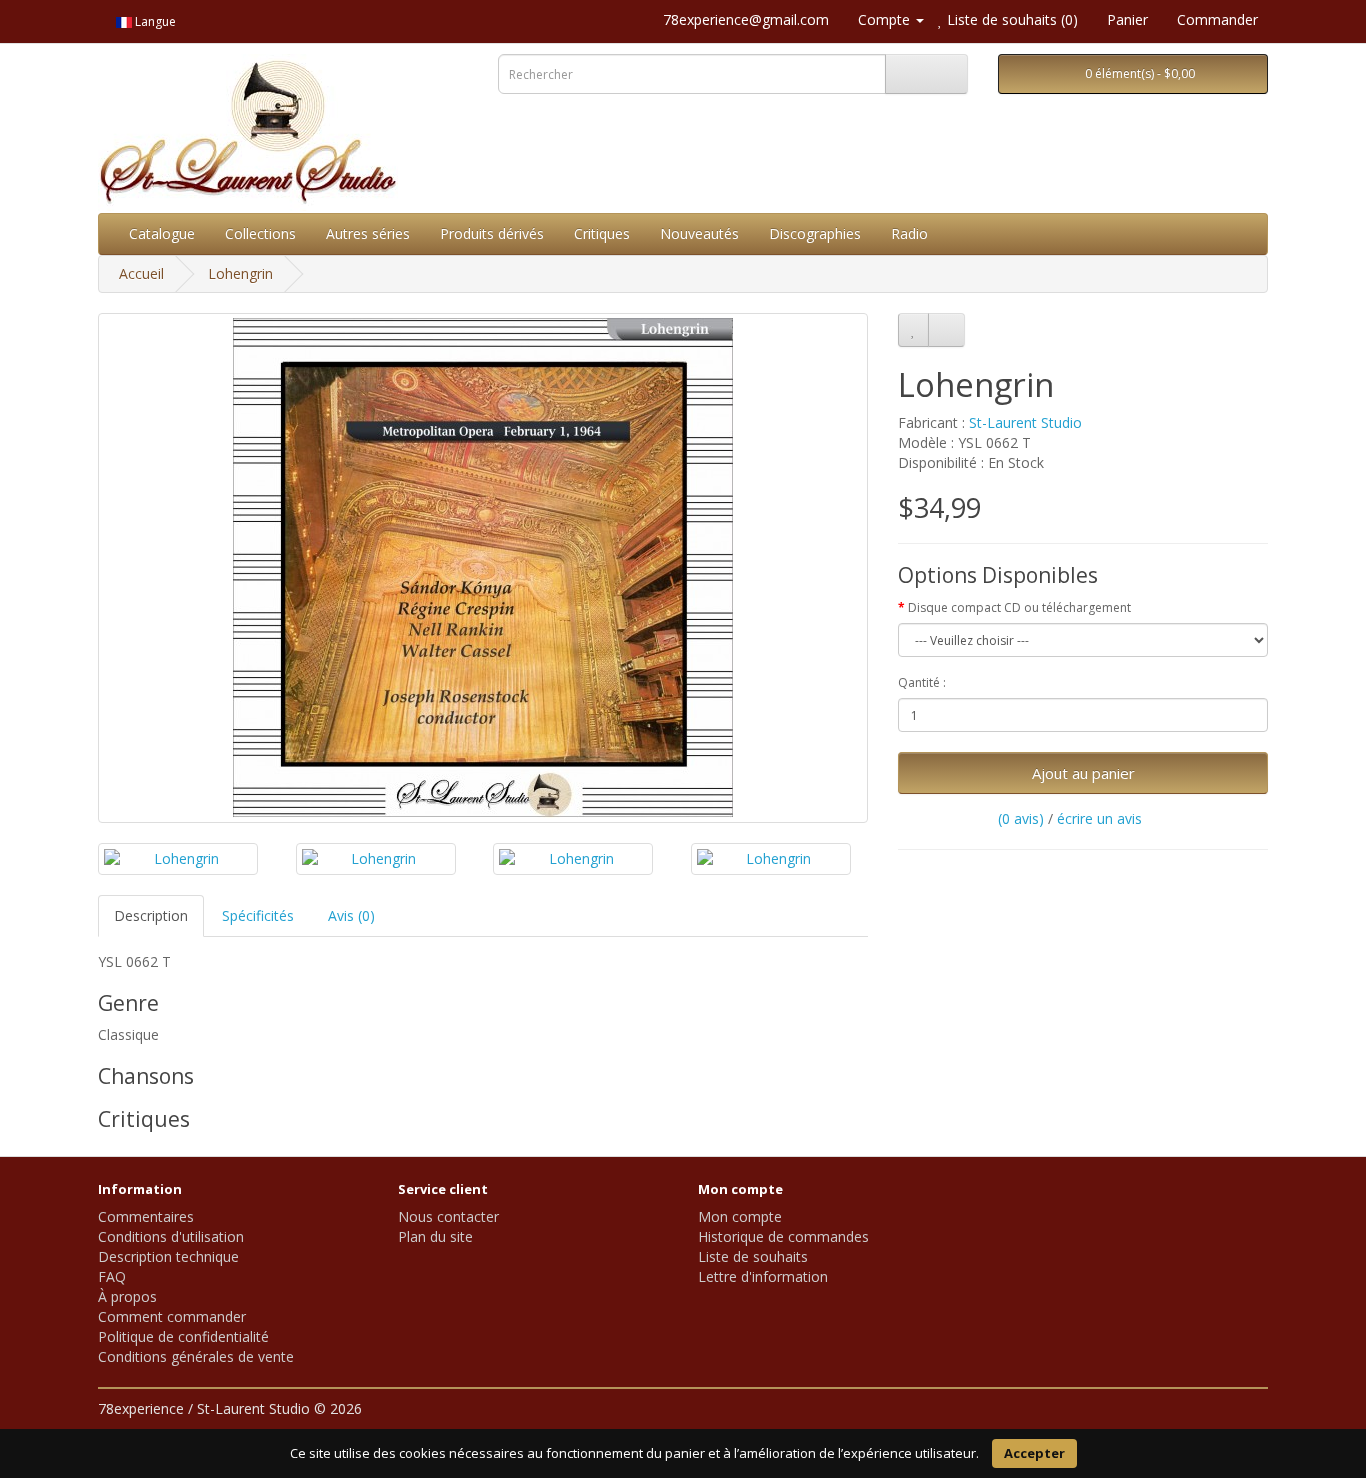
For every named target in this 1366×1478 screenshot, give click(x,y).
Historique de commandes (783, 1236)
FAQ (112, 1276)
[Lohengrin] (483, 568)
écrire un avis (1099, 818)
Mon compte (740, 1216)
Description (151, 915)
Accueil (141, 273)
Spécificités (258, 915)
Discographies (815, 233)
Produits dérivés (492, 233)
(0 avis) (1021, 818)
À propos (127, 1296)
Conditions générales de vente (196, 1356)
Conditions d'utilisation (171, 1236)
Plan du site (435, 1236)
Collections (260, 233)
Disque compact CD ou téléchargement (1019, 607)
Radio (909, 233)
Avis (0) (351, 915)
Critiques (602, 233)
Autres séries (368, 233)
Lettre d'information (763, 1276)
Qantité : (922, 682)
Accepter (1034, 1453)
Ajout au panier (1083, 773)
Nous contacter (448, 1216)
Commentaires (146, 1216)
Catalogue (162, 233)
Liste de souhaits (753, 1256)
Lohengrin (240, 273)
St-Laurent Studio (1025, 422)
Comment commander (172, 1316)
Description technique (168, 1256)
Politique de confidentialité (183, 1336)
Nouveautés (699, 233)
